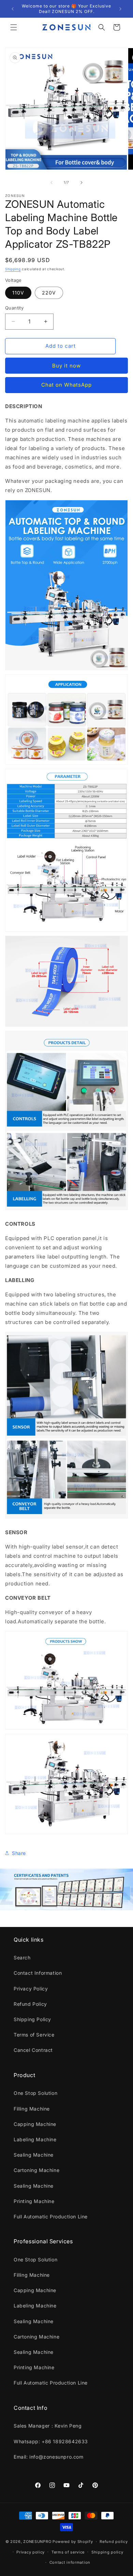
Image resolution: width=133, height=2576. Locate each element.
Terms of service (68, 2552)
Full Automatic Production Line (51, 2217)
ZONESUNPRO (37, 2542)
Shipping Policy (32, 2019)
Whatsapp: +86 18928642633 (51, 2441)
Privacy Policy (31, 1989)
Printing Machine (34, 2201)
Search (22, 1958)
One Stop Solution (35, 2093)
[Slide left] (51, 183)
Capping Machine (35, 2124)
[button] (14, 27)
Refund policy (114, 2542)
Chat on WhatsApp (66, 385)
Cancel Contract (33, 2050)
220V (49, 293)
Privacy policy (31, 2552)
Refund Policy (30, 2004)
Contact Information (38, 1973)
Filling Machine (32, 2109)
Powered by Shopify (73, 2542)
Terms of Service (34, 2035)
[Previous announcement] (13, 9)
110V (18, 293)
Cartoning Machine (36, 2170)
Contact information (70, 2562)
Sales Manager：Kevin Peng (48, 2426)
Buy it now (66, 366)
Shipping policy (107, 2552)
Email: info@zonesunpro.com (49, 2457)
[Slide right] (82, 183)
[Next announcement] (120, 9)
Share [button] (19, 1853)
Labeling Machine (35, 2139)
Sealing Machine (34, 2155)
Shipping (13, 269)
